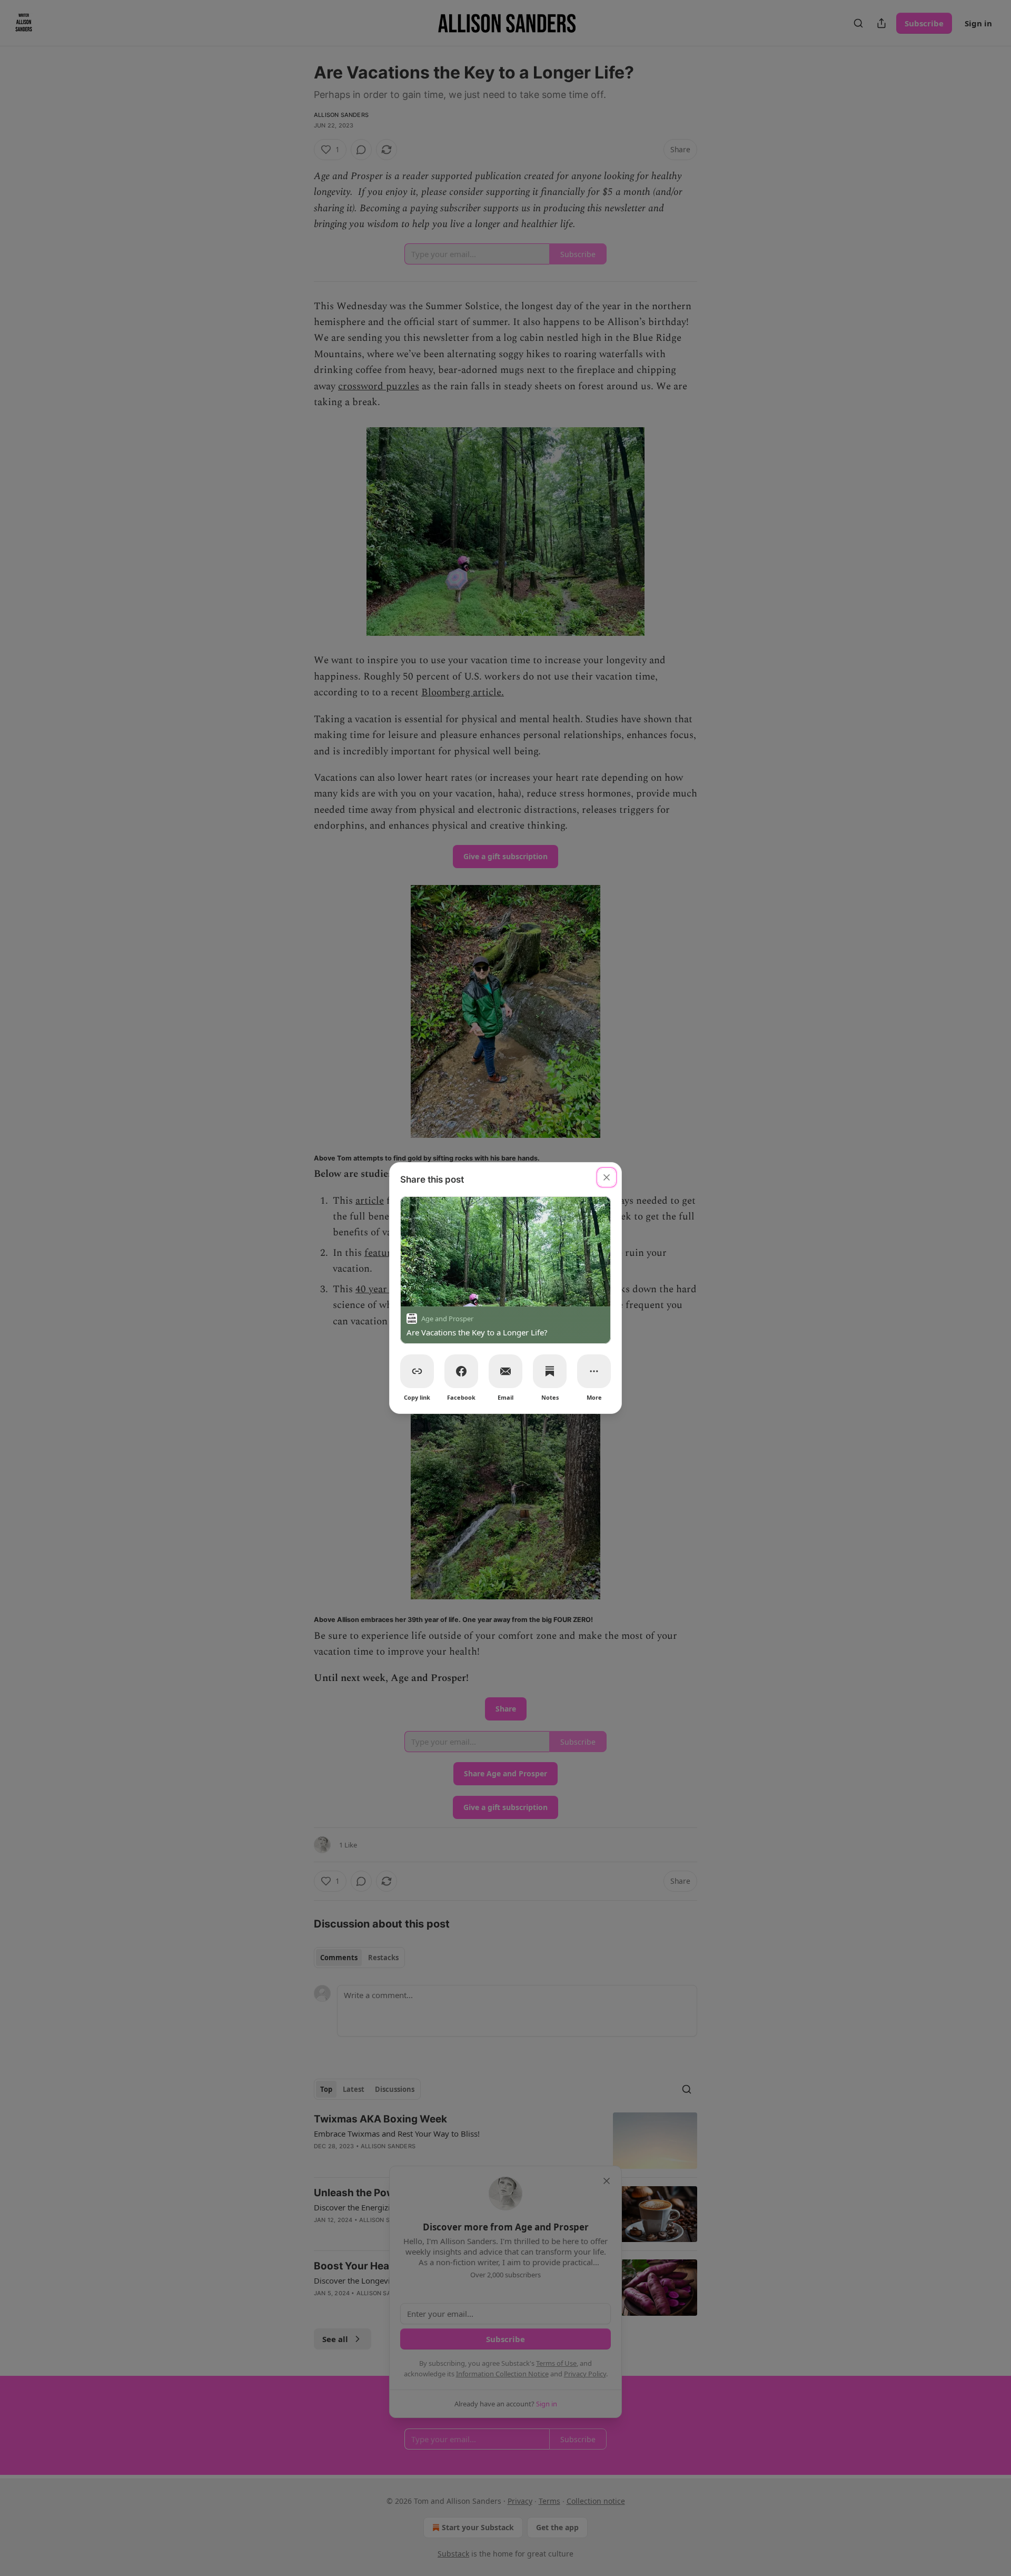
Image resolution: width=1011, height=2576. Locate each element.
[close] (607, 1177)
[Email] (506, 1371)
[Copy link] (417, 1371)
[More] (594, 1371)
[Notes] (550, 1371)
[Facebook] (461, 1371)
